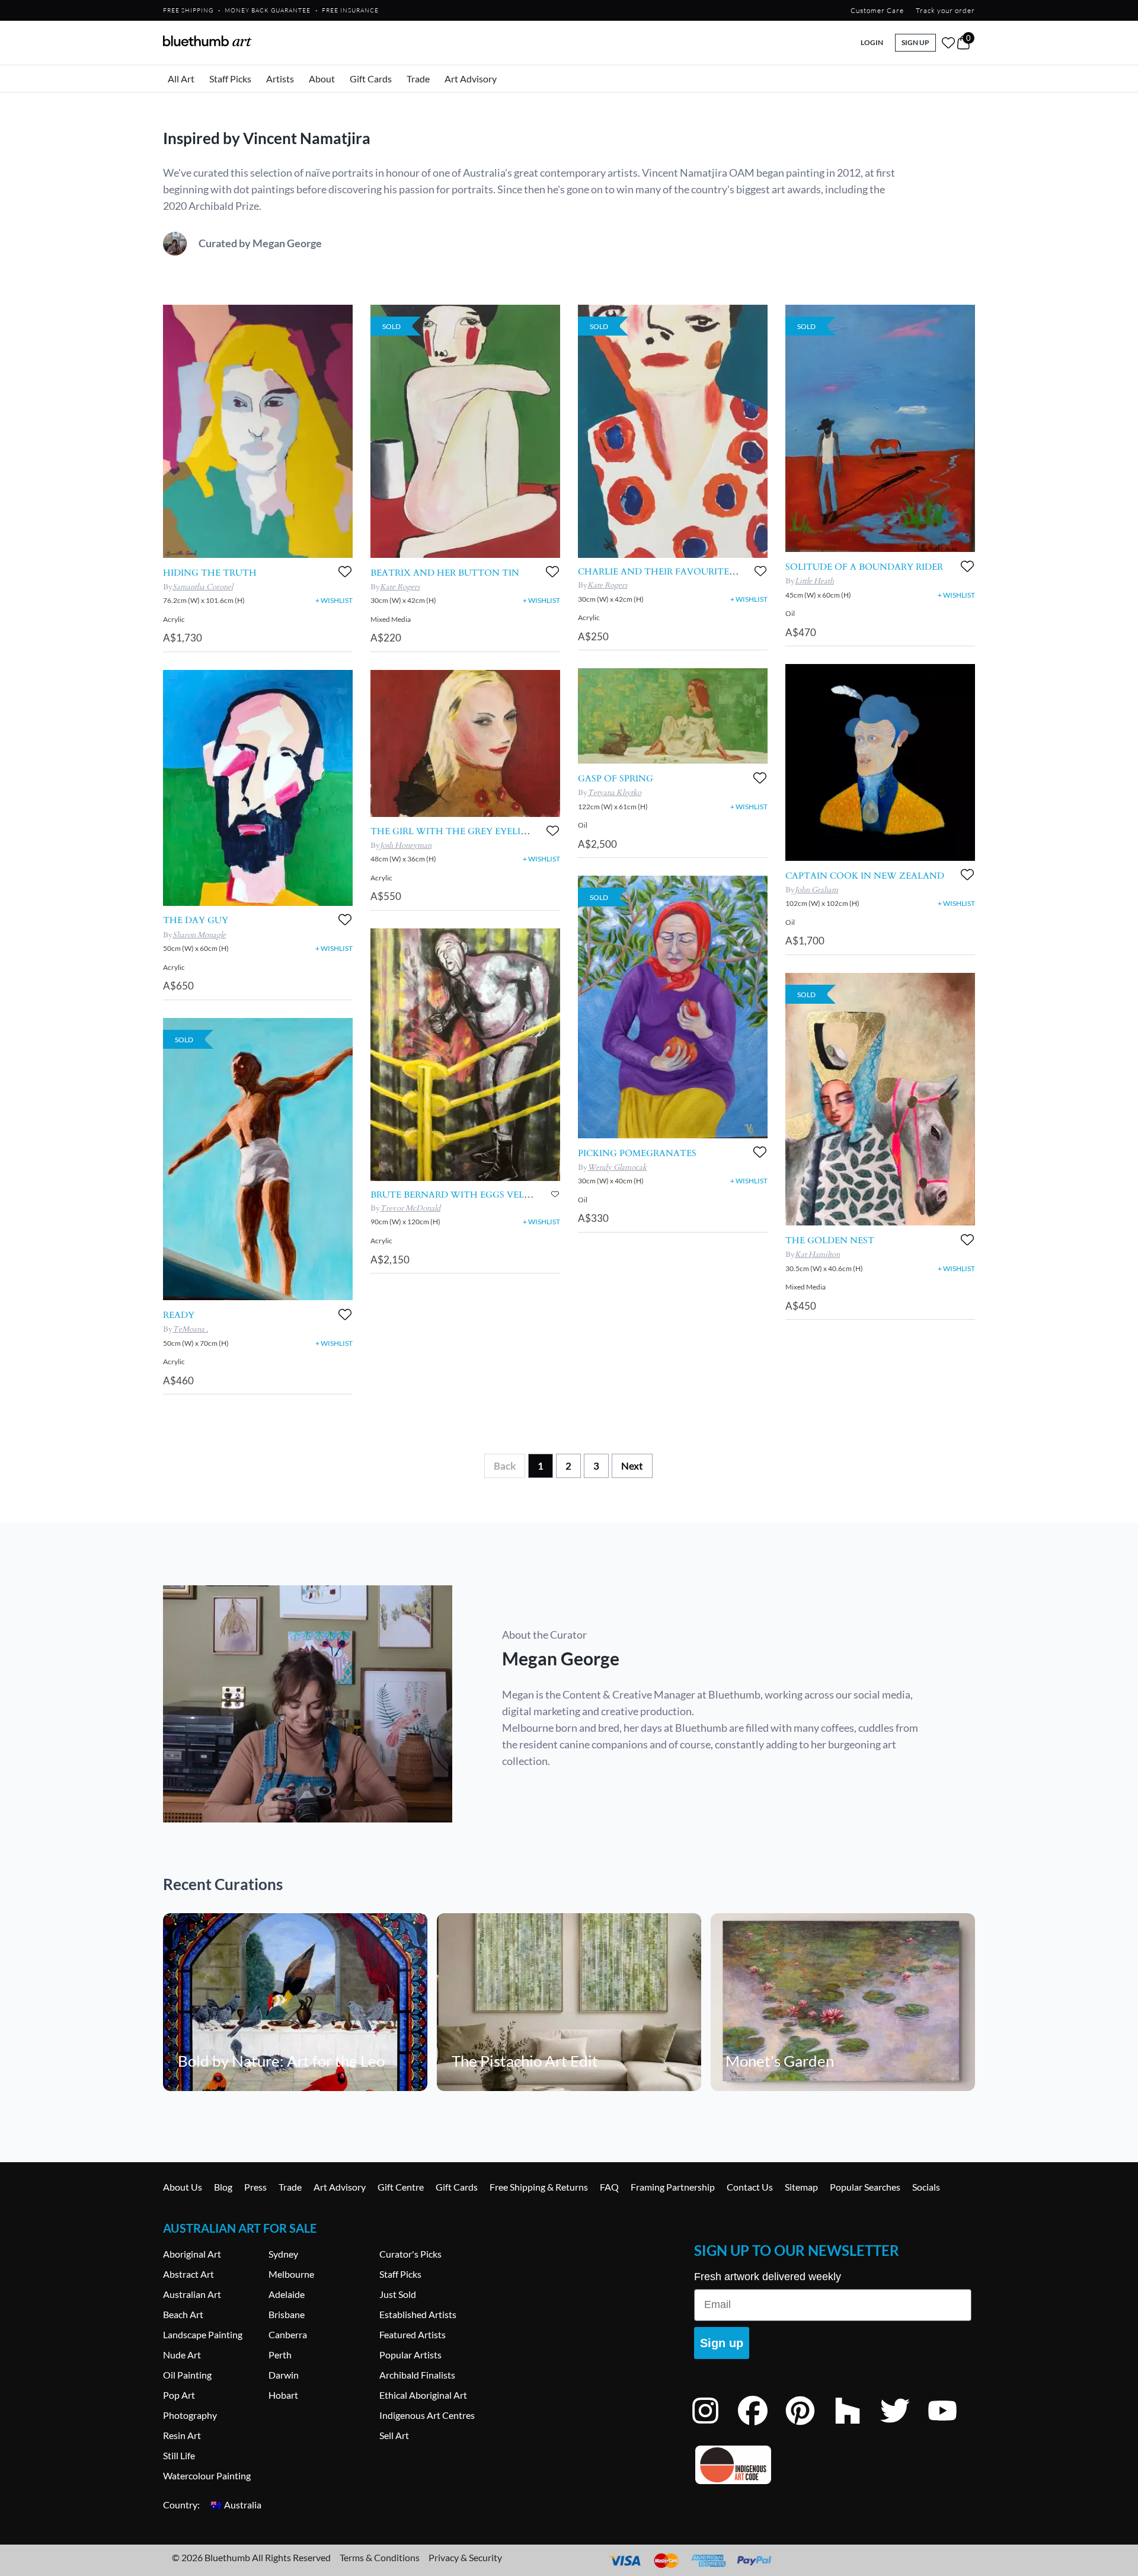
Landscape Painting (203, 2334)
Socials (926, 2187)
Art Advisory (471, 79)
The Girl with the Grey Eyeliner (455, 831)
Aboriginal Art (192, 2254)
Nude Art (182, 2355)
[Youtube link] (951, 2426)
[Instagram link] (714, 2426)
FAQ (609, 2187)
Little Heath (814, 581)
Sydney (283, 2254)
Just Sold (398, 2294)
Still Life (179, 2455)
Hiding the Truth (210, 573)
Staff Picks (230, 79)
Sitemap (801, 2187)
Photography (190, 2415)
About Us (183, 2187)
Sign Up (915, 42)
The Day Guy (196, 920)
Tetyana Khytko (614, 793)
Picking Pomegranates (637, 1153)
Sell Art (394, 2435)
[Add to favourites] (345, 572)
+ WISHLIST (334, 600)
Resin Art (182, 2435)
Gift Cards (371, 79)
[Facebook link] (762, 2426)
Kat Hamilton (817, 1255)
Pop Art (179, 2395)
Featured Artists (413, 2334)
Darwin (284, 2375)
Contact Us (750, 2187)
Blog (223, 2187)
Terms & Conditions (380, 2557)
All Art (181, 79)
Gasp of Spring (616, 778)
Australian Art (192, 2294)
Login (872, 42)
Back (505, 1466)
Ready (179, 1315)
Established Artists (418, 2314)
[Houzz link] (856, 2426)
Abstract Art (188, 2274)
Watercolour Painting (207, 2476)
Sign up (722, 2343)
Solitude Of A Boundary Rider (864, 567)
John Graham (816, 890)
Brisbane (287, 2314)
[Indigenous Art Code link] (833, 2465)
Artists (280, 79)
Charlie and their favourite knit (667, 572)
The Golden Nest (830, 1240)
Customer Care (877, 10)
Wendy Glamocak (617, 1167)
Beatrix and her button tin (445, 573)
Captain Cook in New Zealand (865, 876)
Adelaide (287, 2294)
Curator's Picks (410, 2254)
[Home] (207, 41)
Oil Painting (187, 2375)
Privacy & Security (465, 2557)
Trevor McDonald (410, 1208)
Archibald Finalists (417, 2375)
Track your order (945, 10)
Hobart (283, 2395)
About (322, 79)
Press (255, 2187)
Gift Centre (401, 2187)
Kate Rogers (400, 587)
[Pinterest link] (809, 2426)
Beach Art (183, 2314)
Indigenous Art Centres (427, 2415)
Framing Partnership (673, 2187)
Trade (418, 79)
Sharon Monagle (199, 935)
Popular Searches (865, 2187)
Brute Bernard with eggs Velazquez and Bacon (497, 1195)
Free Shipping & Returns (539, 2187)
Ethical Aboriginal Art (423, 2395)
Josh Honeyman (406, 845)
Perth (280, 2355)
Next (632, 1466)
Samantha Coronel (203, 587)
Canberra (288, 2334)
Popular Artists (410, 2355)
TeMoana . (190, 1329)
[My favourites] (948, 43)
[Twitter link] (904, 2426)
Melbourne (291, 2274)
